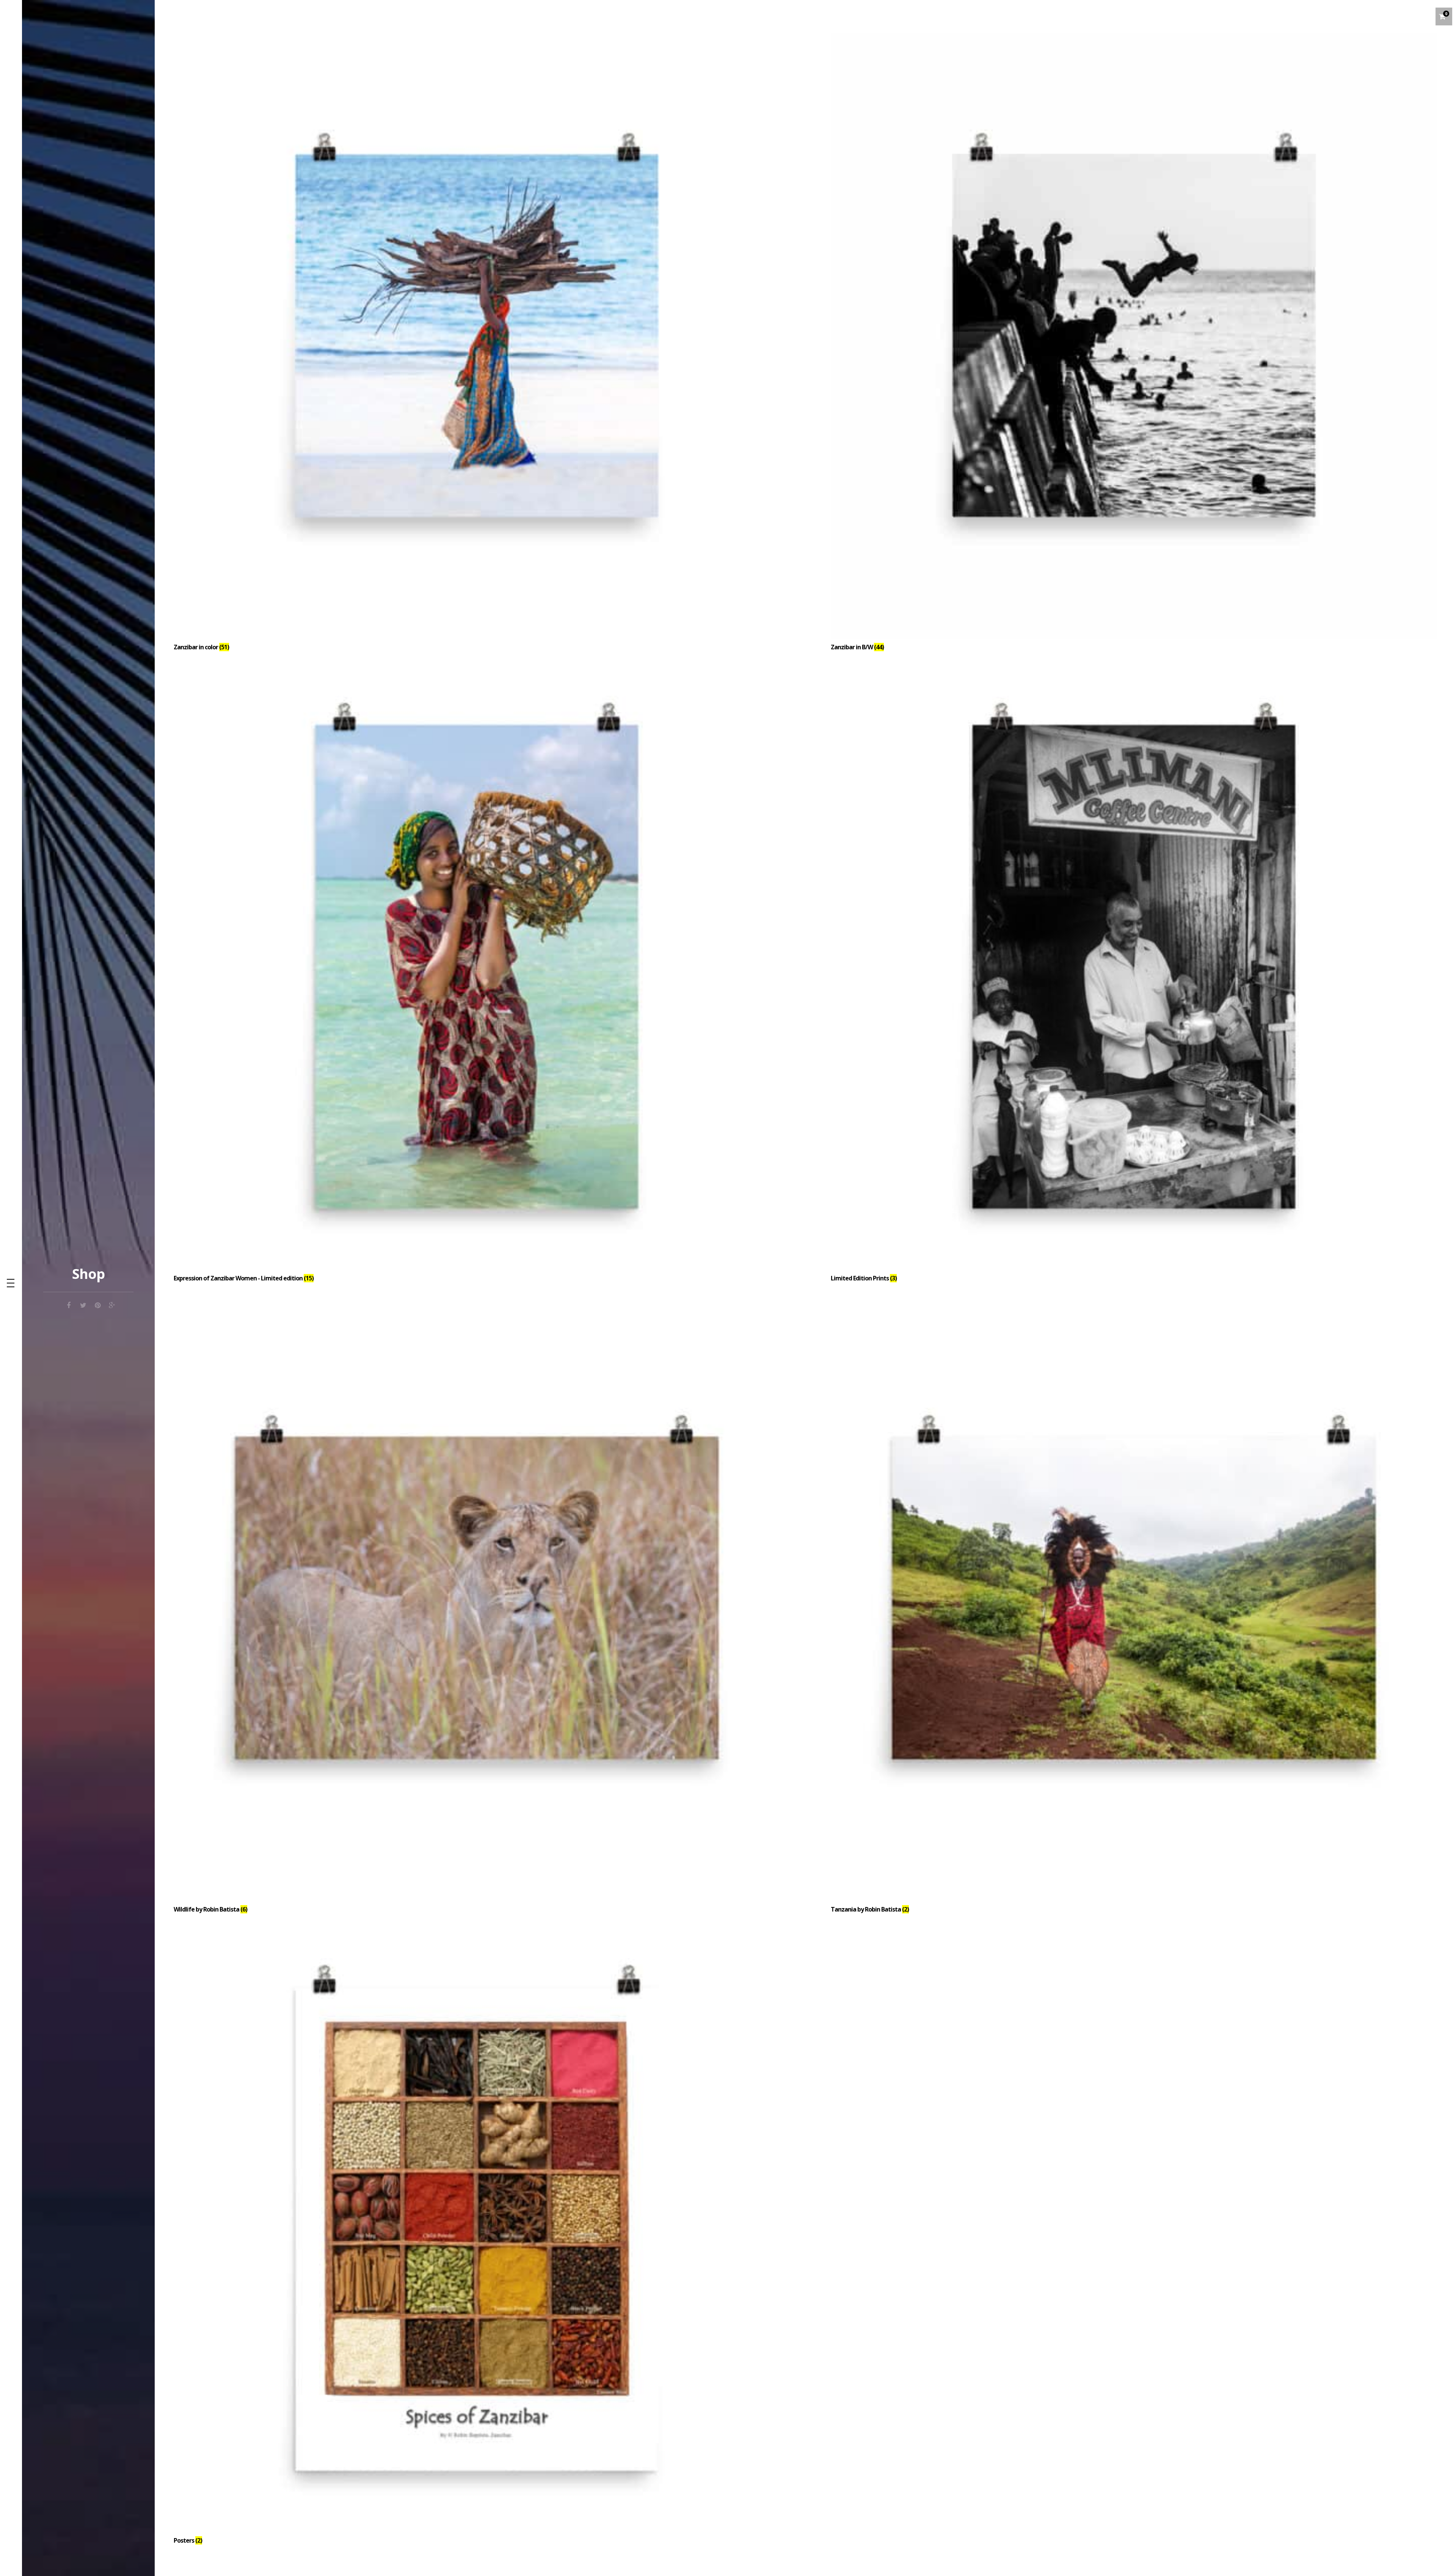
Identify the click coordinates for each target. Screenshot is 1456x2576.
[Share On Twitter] (83, 1304)
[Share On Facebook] (69, 1304)
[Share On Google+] (112, 1304)
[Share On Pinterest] (97, 1304)
